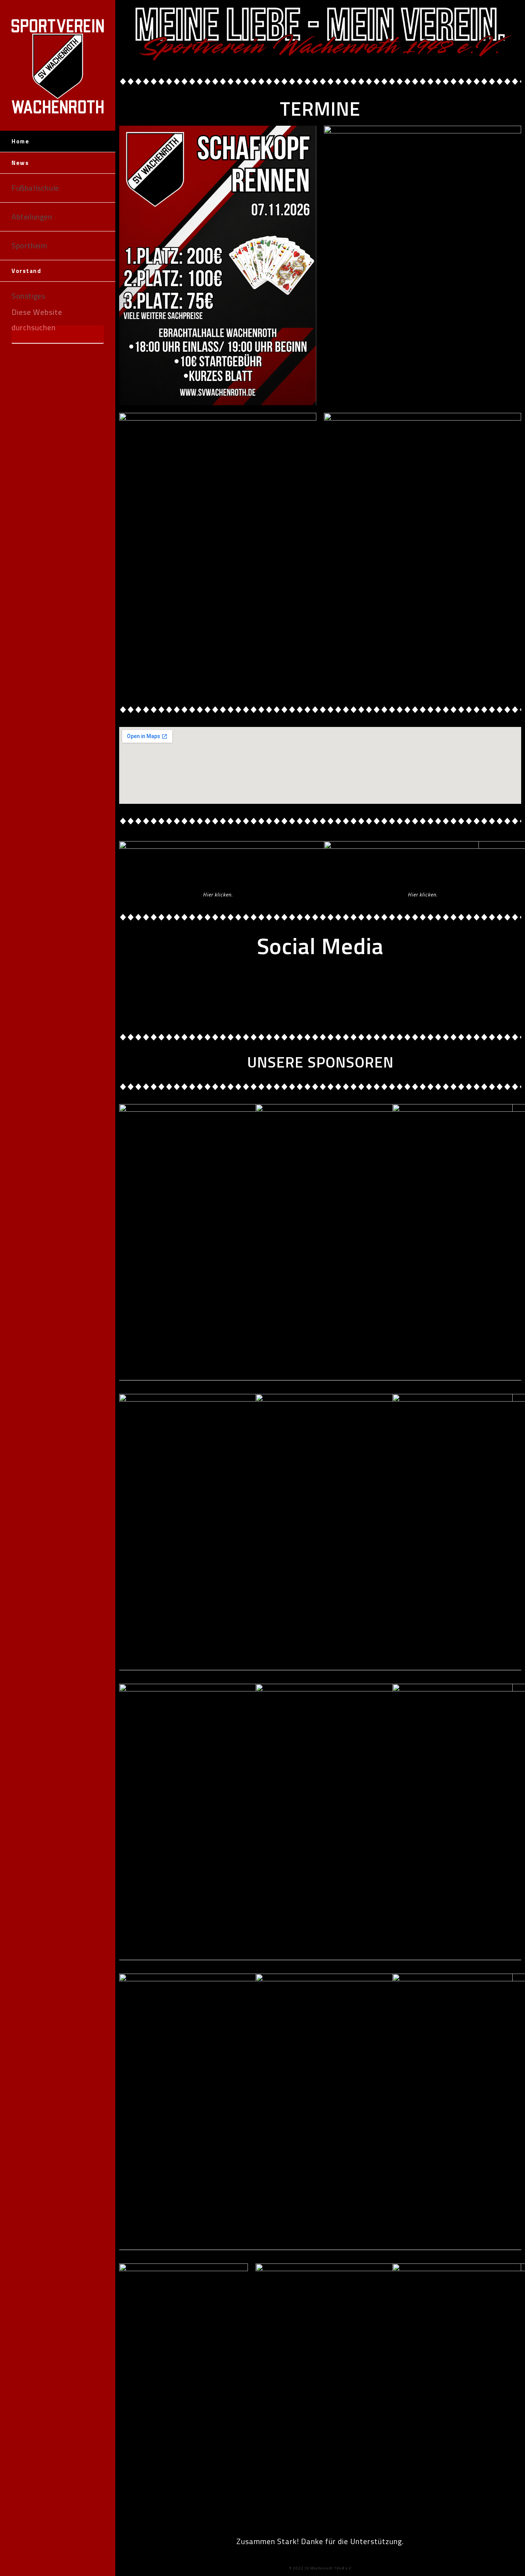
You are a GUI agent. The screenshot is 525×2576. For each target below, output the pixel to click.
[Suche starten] (94, 335)
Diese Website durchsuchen (37, 320)
